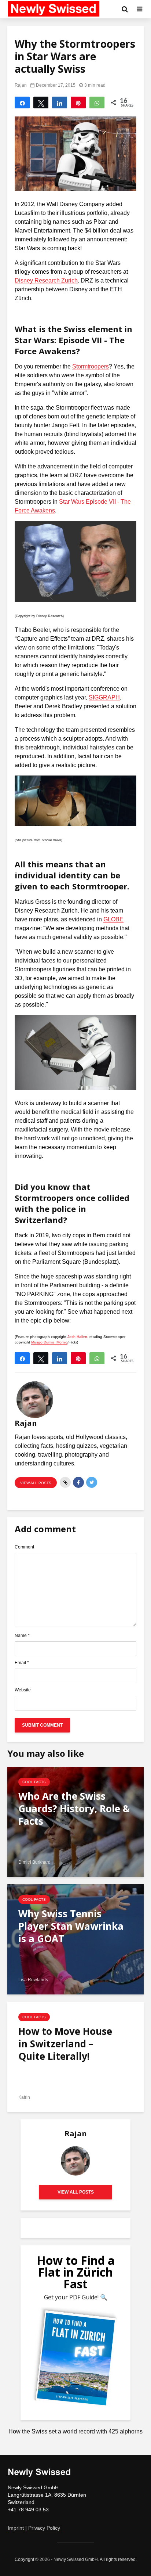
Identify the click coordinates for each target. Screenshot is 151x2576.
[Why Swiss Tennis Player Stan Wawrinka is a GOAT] (75, 1939)
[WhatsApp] (97, 102)
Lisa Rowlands (33, 1980)
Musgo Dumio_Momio (49, 1342)
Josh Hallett (77, 1337)
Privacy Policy (44, 2528)
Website (23, 1690)
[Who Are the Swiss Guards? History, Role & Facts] (75, 1821)
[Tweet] (41, 102)
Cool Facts (34, 1782)
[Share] (22, 102)
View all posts (36, 1483)
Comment (24, 1547)
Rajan (21, 85)
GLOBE (113, 919)
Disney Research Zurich (46, 280)
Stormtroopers (91, 366)
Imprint (16, 2528)
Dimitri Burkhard (34, 1862)
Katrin (24, 2097)
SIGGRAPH (104, 697)
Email (22, 1663)
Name (22, 1636)
